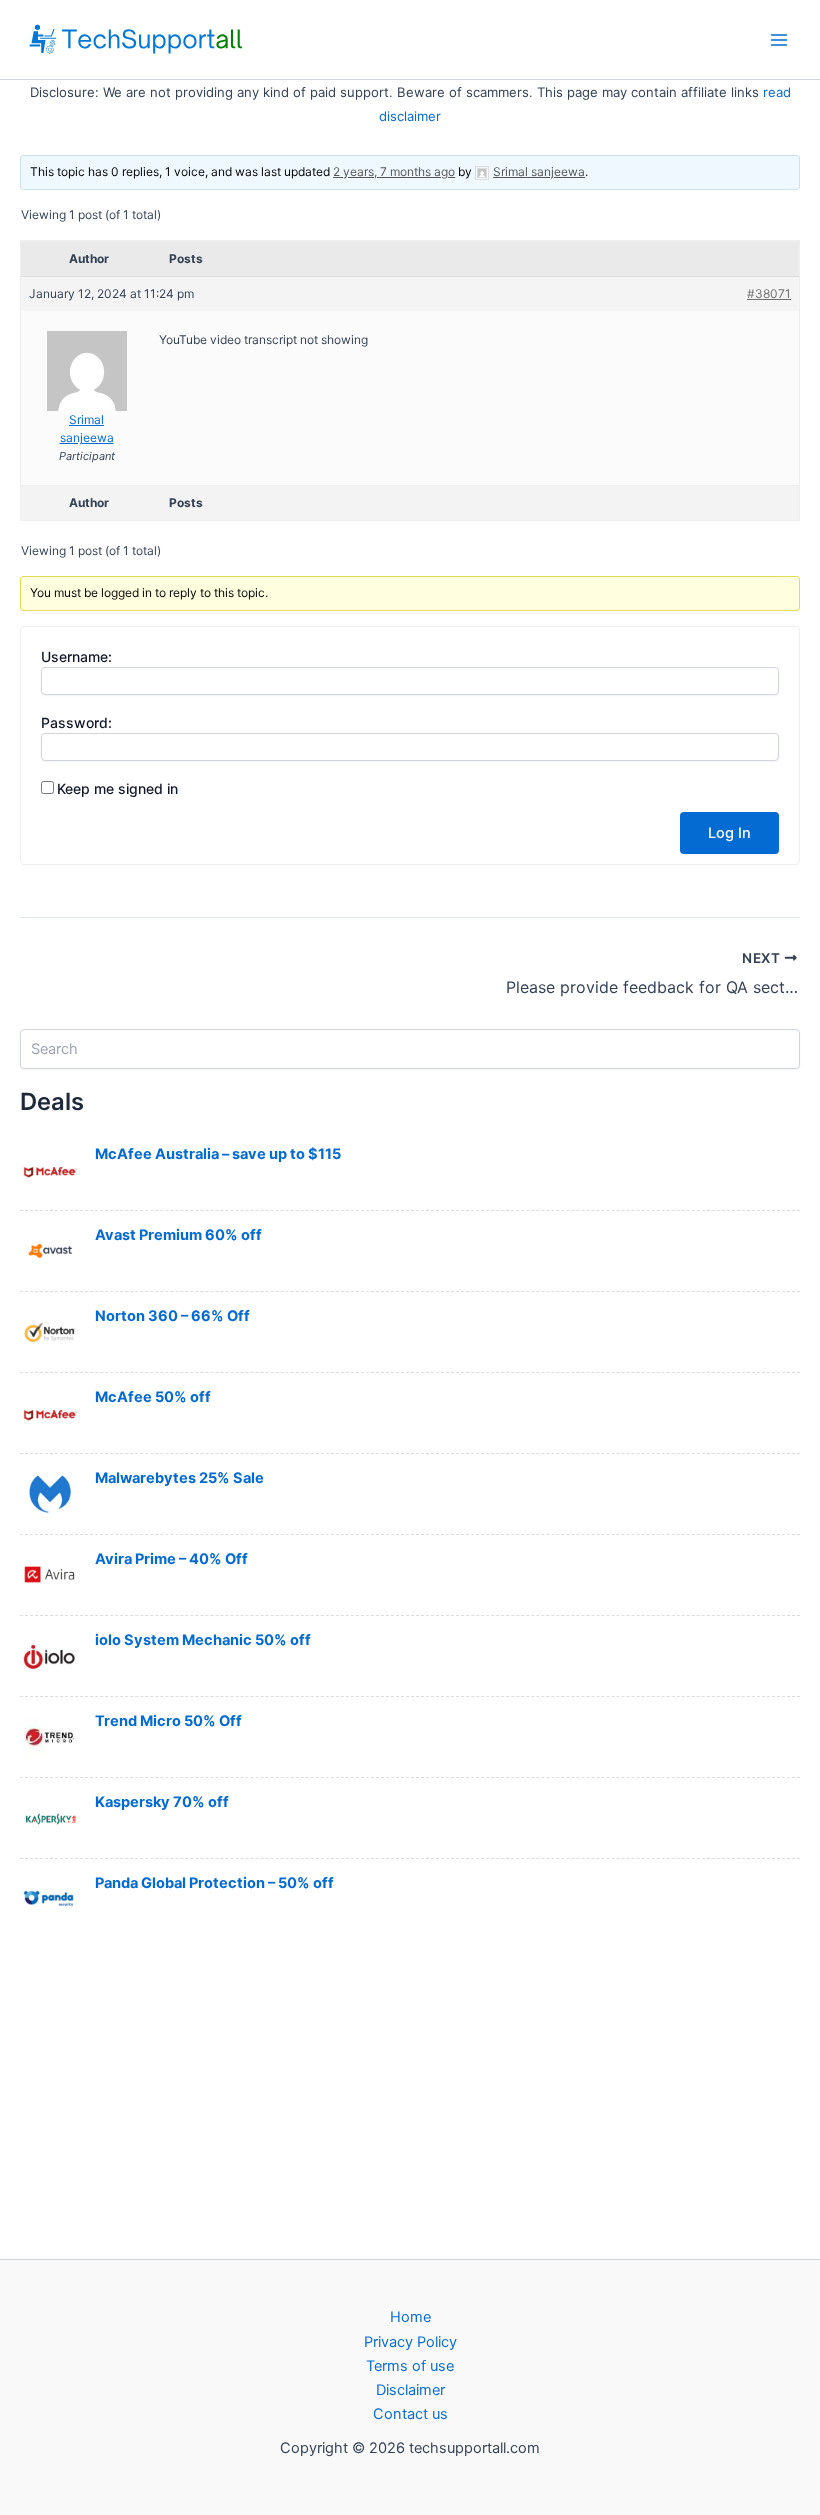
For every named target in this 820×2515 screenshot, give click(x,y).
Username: (76, 656)
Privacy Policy (410, 2342)
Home (410, 2317)
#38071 (769, 293)
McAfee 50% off (153, 1397)
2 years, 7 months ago (394, 171)
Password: (76, 722)
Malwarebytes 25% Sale (179, 1478)
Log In (729, 833)
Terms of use (410, 2366)
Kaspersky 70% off (162, 1802)
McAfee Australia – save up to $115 (218, 1154)
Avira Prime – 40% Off (171, 1559)
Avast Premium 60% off (178, 1235)
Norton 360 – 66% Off (172, 1316)
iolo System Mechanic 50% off (203, 1640)
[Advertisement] (410, 2098)
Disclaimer (410, 2390)
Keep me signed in (117, 788)
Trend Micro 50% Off (168, 1721)
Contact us (410, 2414)
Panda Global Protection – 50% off (214, 1883)
